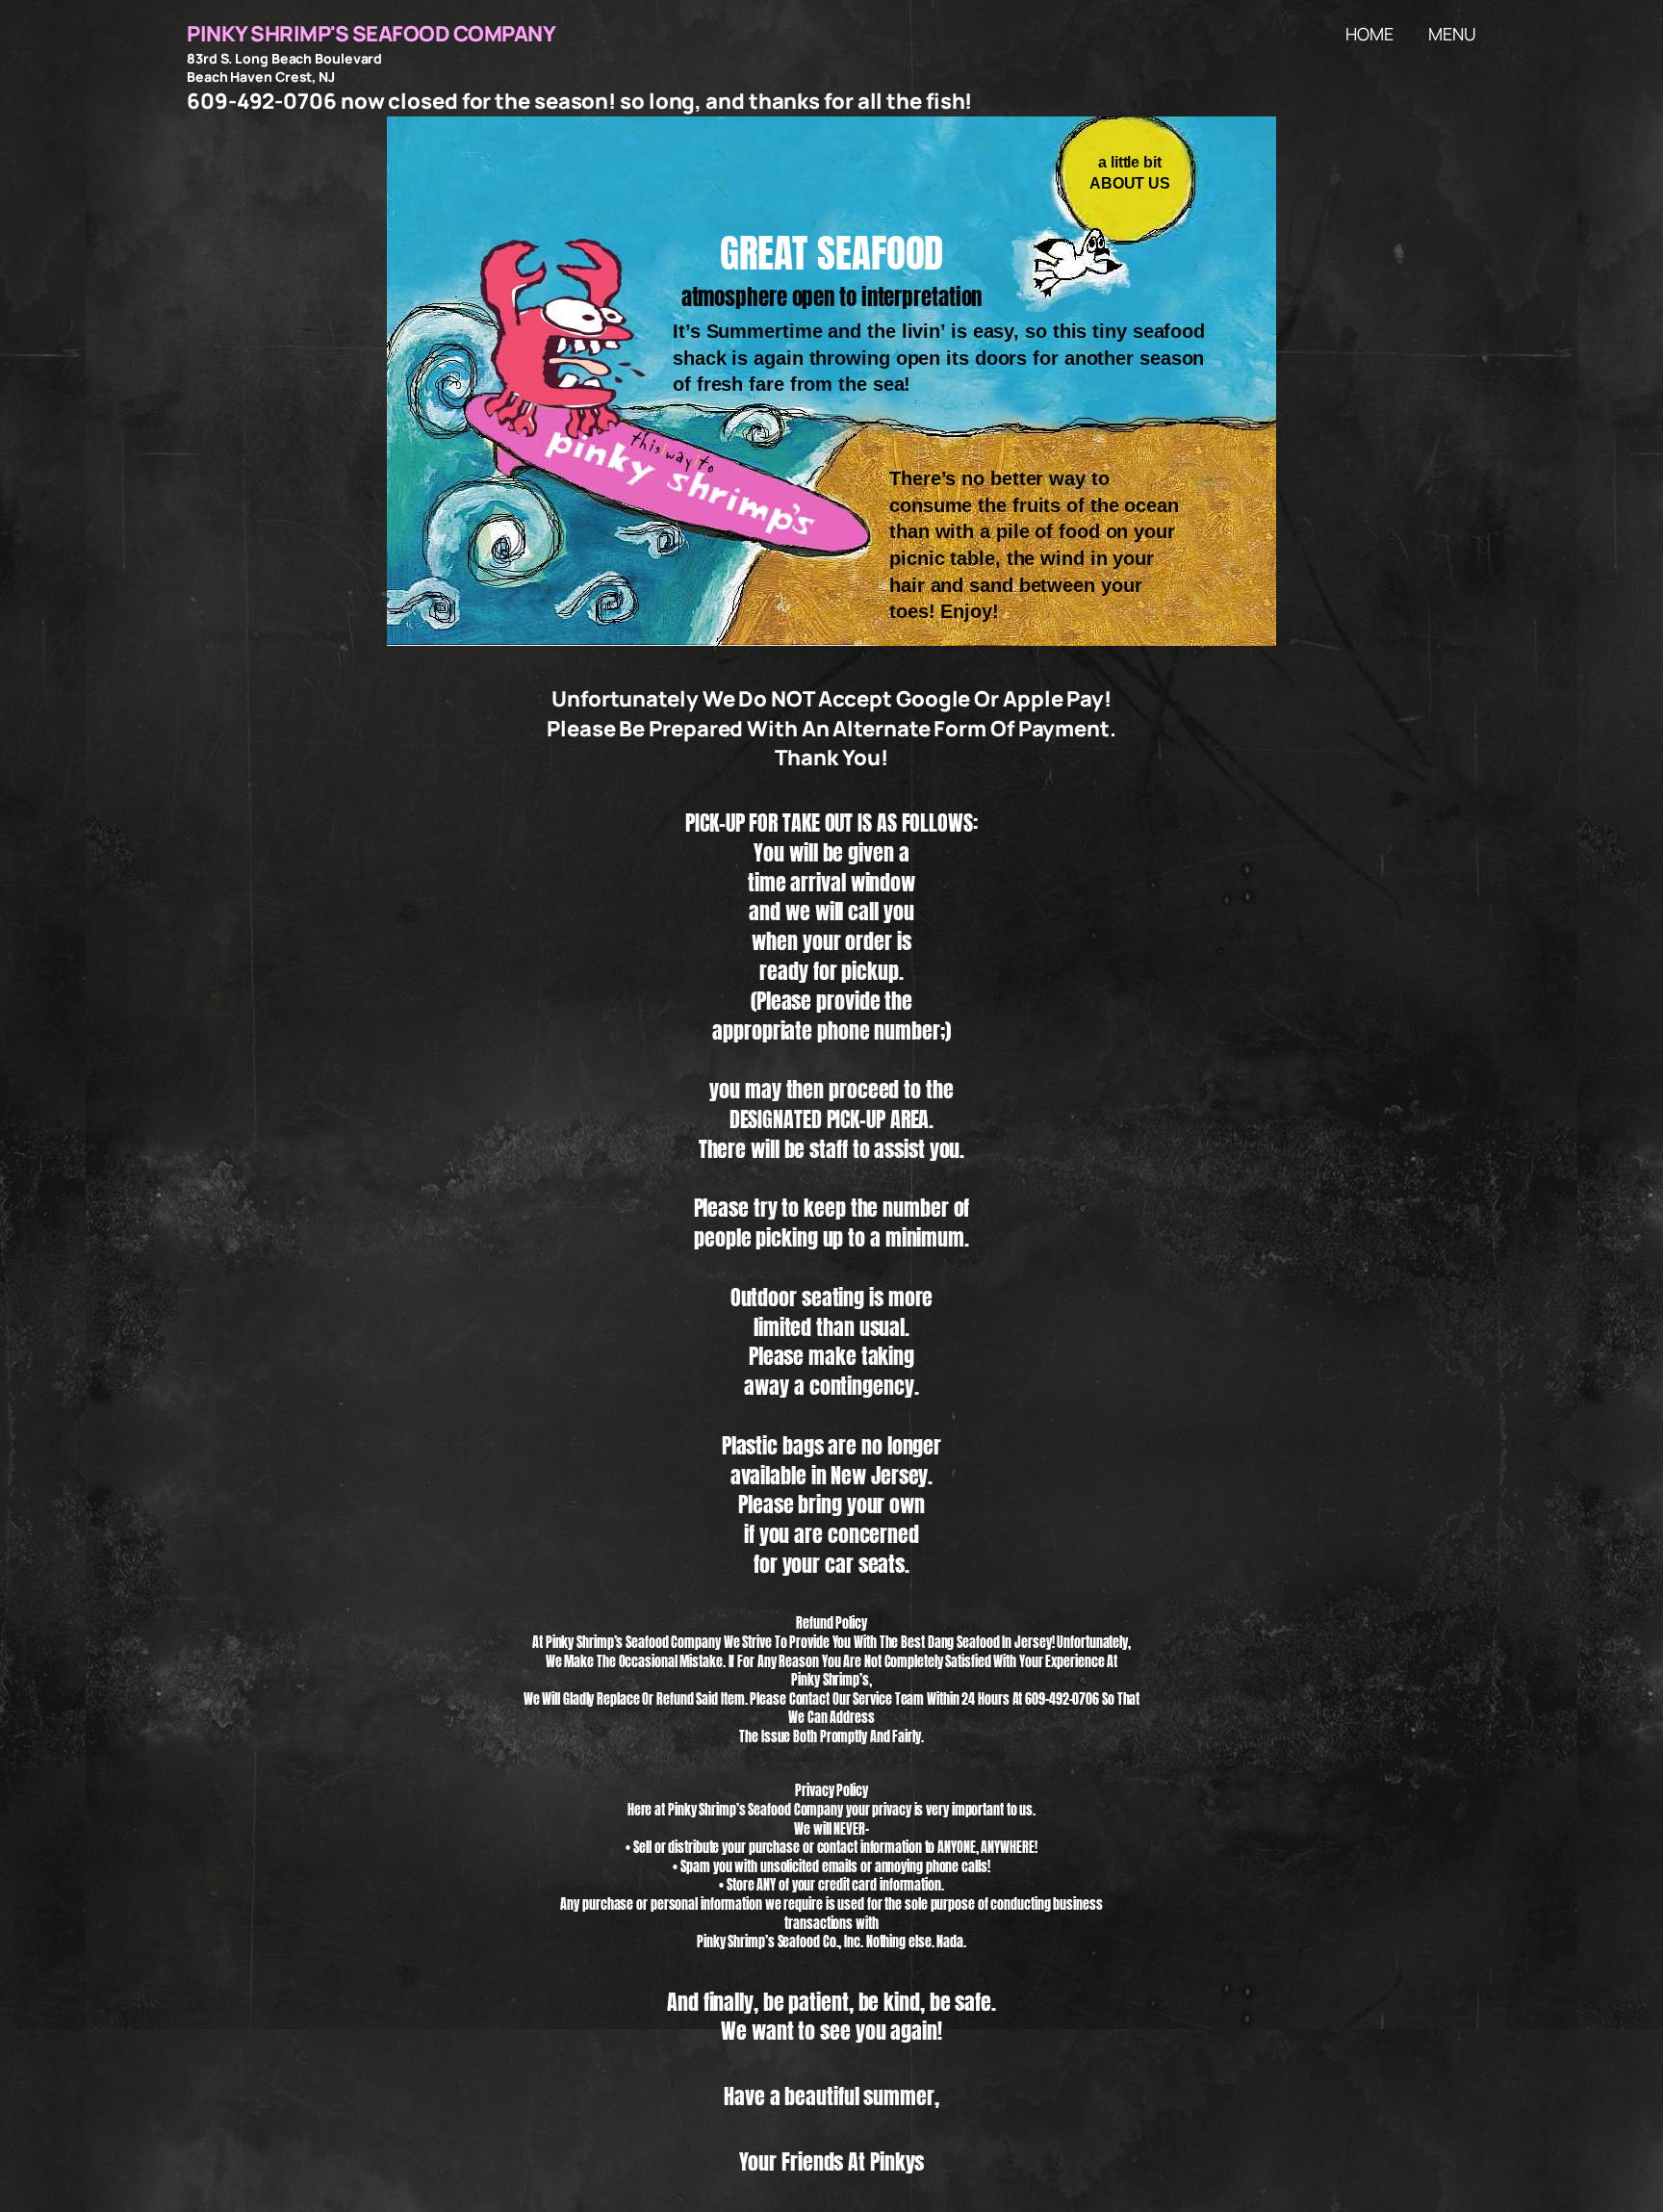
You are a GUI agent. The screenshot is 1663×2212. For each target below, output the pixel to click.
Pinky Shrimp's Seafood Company (371, 34)
